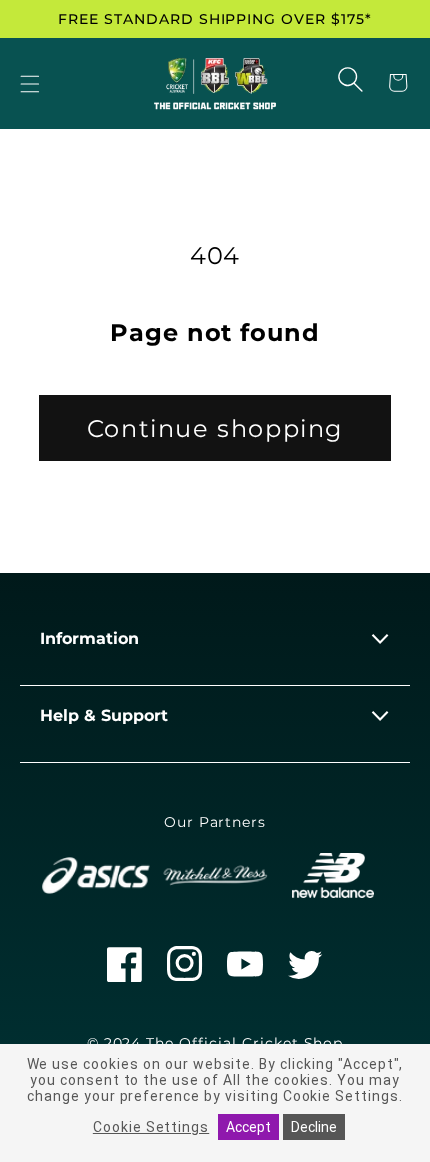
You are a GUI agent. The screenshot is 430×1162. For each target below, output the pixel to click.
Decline (314, 1127)
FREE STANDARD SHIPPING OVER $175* (215, 19)
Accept (248, 1127)
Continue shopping (215, 428)
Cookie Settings (151, 1127)
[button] (30, 85)
